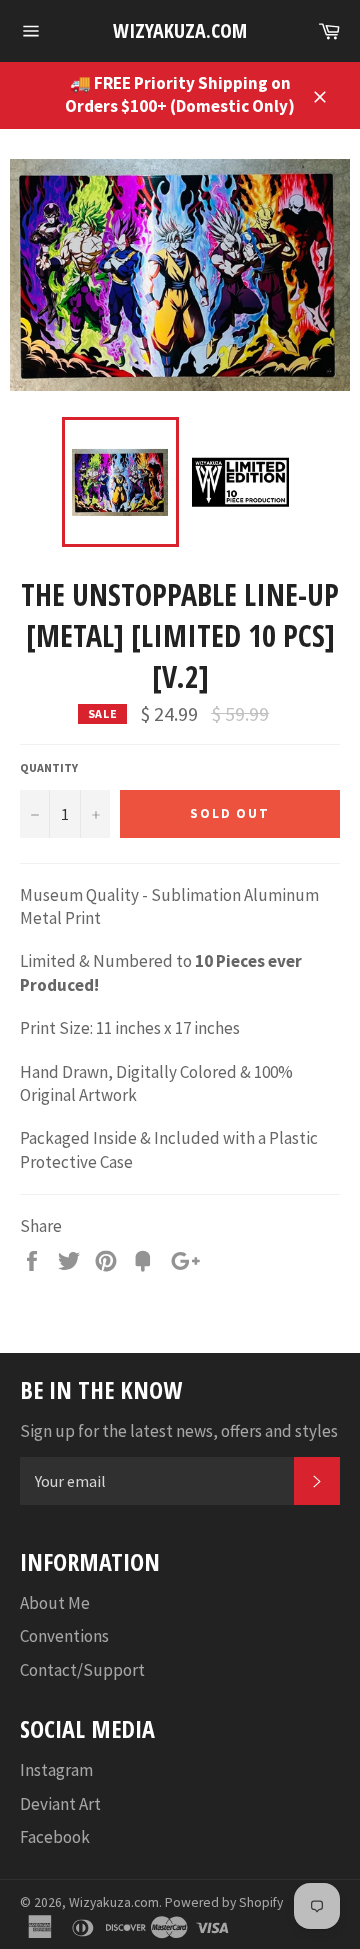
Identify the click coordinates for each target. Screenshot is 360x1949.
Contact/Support (82, 1670)
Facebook (55, 1837)
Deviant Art (60, 1804)
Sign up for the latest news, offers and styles (179, 1431)
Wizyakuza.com (180, 30)
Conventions (64, 1636)
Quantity (49, 767)
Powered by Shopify (224, 1902)
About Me (55, 1603)
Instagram (56, 1770)
